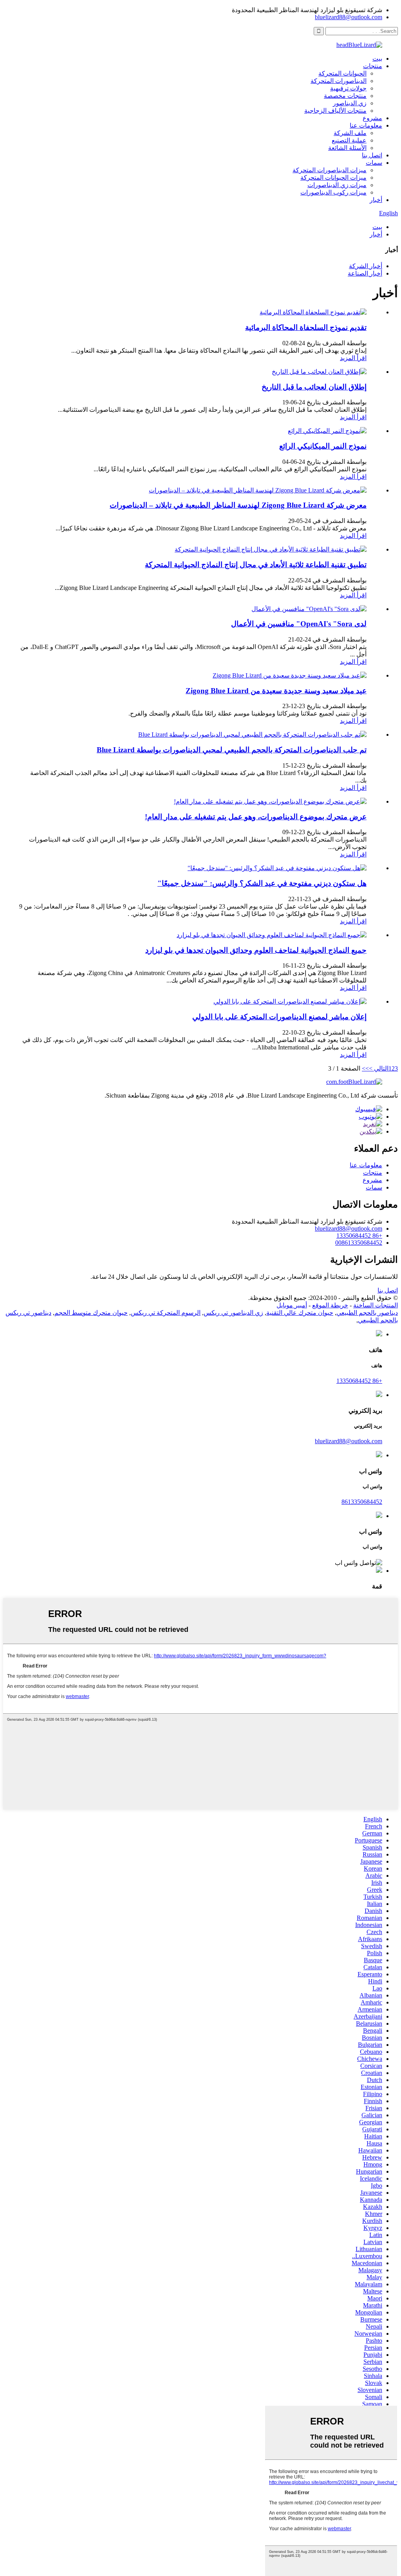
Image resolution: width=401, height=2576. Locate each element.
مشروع (372, 118)
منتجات (373, 66)
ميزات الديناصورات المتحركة (330, 170)
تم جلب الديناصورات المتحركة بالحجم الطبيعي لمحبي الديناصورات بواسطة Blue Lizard (232, 750)
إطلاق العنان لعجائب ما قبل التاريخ (314, 387)
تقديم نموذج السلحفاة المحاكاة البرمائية (306, 327)
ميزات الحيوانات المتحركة (333, 178)
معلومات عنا (366, 125)
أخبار (376, 200)
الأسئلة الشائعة (347, 148)
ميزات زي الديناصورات (337, 185)
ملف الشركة (350, 133)
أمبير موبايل (292, 1305)
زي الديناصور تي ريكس (233, 1313)
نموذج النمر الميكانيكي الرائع (323, 446)
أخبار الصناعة (365, 273)
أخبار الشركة (366, 266)
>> (365, 1068)
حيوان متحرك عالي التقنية (300, 1313)
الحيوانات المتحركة (342, 73)
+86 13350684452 (359, 1236)
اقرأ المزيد (353, 358)
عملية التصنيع (349, 140)
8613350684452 (362, 1502)
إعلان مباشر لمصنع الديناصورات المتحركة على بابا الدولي (279, 1017)
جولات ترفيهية (348, 88)
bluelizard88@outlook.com (349, 17)
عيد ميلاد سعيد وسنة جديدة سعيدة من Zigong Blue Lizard (276, 691)
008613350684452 (359, 1243)
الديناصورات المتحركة (339, 81)
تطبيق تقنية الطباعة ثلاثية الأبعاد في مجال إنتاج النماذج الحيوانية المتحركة (256, 565)
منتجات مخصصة (345, 96)
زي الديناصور (350, 103)
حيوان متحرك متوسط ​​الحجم (91, 1313)
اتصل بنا (372, 155)
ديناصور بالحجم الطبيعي (367, 1313)
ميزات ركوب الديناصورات (333, 192)
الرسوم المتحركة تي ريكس (166, 1313)
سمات (374, 163)
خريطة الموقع (330, 1305)
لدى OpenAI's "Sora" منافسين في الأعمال (299, 624)
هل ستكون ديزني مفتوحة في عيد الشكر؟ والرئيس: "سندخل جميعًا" (262, 883)
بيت (377, 59)
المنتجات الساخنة (376, 1305)
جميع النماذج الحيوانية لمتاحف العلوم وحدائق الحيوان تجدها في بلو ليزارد (256, 950)
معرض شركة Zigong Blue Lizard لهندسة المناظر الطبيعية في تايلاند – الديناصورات (238, 505)
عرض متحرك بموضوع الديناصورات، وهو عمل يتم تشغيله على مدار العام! (256, 817)
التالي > (379, 1068)
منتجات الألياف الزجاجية (335, 111)
